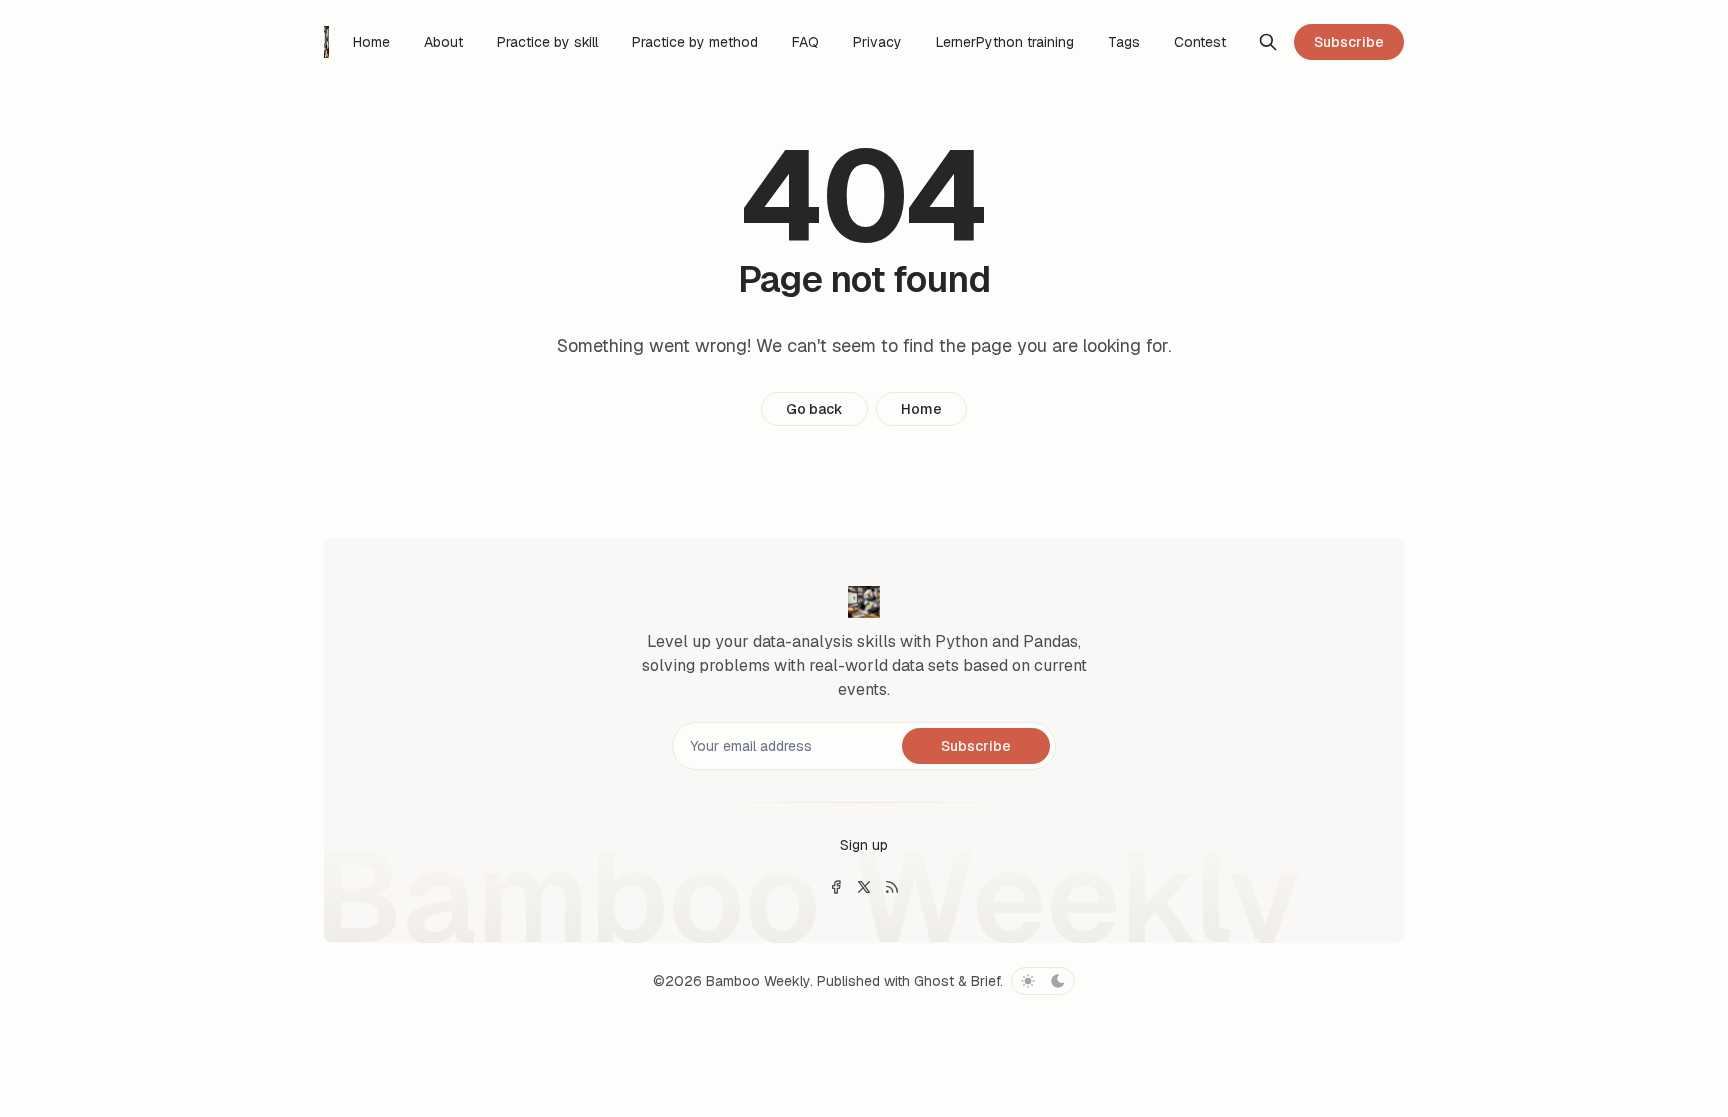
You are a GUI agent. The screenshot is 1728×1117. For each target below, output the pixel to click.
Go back (814, 409)
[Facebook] (836, 887)
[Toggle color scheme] (1043, 981)
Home (921, 409)
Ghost (934, 981)
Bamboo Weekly (758, 981)
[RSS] (892, 887)
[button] (864, 845)
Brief (985, 981)
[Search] (1268, 42)
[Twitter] (864, 887)
